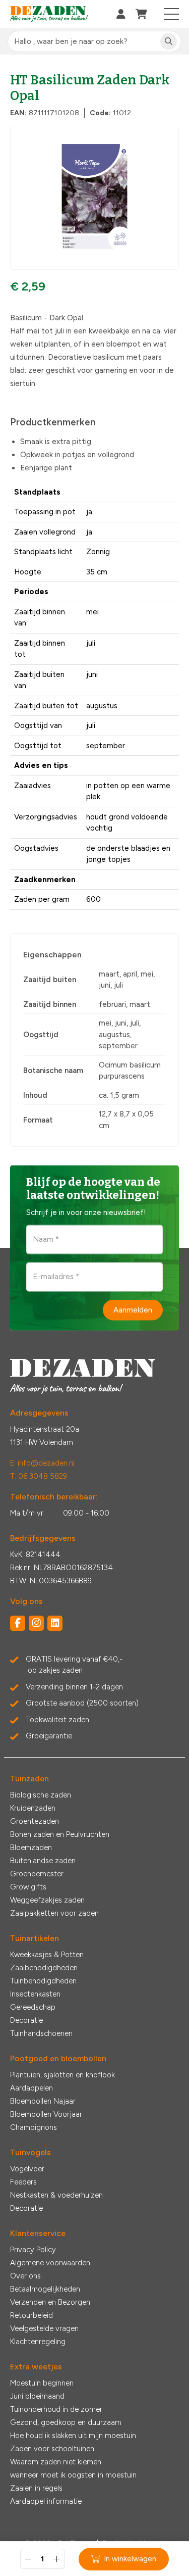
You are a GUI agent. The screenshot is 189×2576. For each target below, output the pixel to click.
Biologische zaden (41, 1795)
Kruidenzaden (33, 1808)
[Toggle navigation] (172, 14)
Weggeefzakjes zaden (47, 1900)
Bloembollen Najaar (43, 2101)
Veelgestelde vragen (44, 2328)
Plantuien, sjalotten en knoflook (62, 2075)
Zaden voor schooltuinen (52, 2449)
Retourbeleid (31, 2315)
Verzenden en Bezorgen (50, 2302)
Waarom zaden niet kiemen (56, 2462)
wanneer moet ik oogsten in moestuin (73, 2475)
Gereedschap (33, 2007)
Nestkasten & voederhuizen (56, 2195)
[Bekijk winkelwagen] (141, 14)
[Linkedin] (55, 1623)
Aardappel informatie (46, 2501)
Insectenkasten (35, 1994)
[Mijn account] (121, 14)
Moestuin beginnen (42, 2383)
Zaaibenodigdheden (44, 1968)
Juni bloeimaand (37, 2396)
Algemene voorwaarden (50, 2263)
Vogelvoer (27, 2169)
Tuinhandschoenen (41, 2033)
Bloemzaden (31, 1848)
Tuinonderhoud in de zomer (56, 2409)
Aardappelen (31, 2088)
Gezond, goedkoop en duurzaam (66, 2422)
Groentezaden (35, 1821)
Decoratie (26, 2020)
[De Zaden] (49, 14)
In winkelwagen (130, 2559)
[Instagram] (36, 1623)
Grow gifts (28, 1887)
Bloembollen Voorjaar (46, 2114)
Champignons (34, 2127)
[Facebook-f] (18, 1623)
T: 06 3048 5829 (39, 1476)
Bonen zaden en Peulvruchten (60, 1834)
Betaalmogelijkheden (45, 2289)
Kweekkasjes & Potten (47, 1955)
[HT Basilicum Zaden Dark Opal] (94, 198)
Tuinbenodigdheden (43, 1981)
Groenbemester (37, 1874)
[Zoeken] (169, 42)
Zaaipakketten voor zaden (54, 1913)
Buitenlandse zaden (43, 1861)
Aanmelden (133, 1310)
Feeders (23, 2182)
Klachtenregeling (38, 2342)
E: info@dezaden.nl (42, 1463)
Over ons (25, 2276)
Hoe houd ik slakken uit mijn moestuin (73, 2436)
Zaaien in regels (36, 2488)
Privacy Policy (33, 2250)
